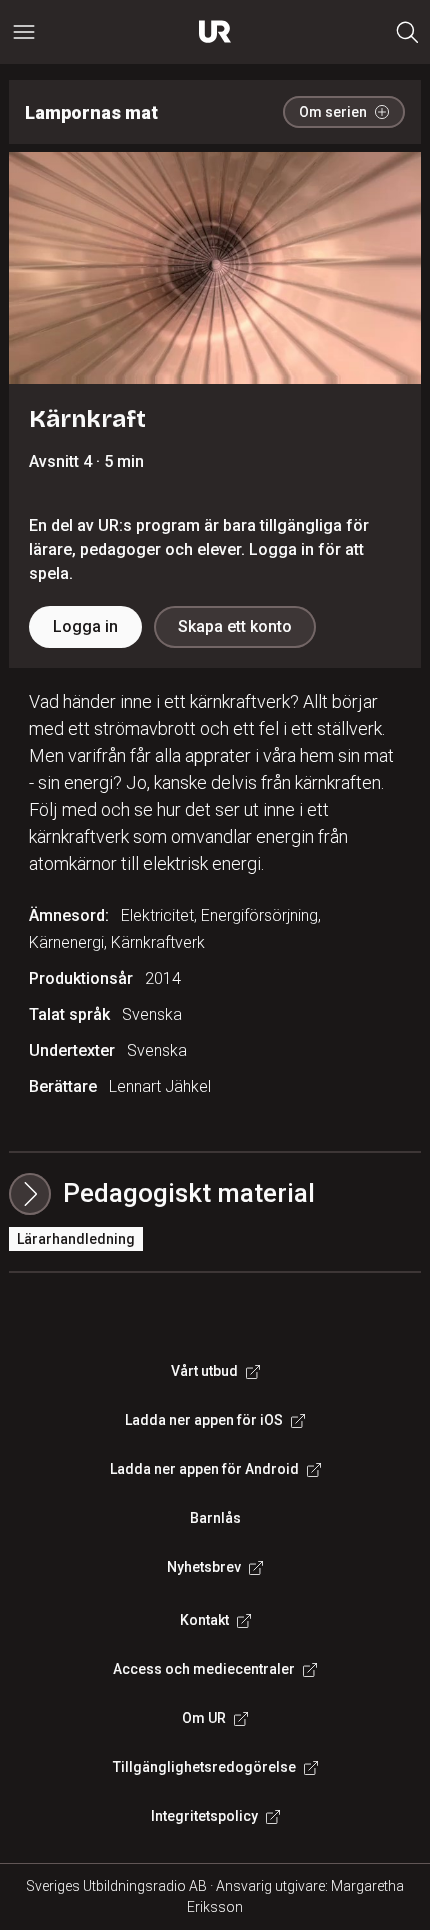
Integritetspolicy (204, 1816)
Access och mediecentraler (204, 1669)
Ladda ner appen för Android (204, 1469)
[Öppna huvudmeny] (24, 32)
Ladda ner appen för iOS (204, 1420)
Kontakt (204, 1620)
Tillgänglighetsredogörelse (204, 1767)
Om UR (204, 1718)
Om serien (333, 112)
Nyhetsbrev (204, 1567)
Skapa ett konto (235, 626)
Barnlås (215, 1518)
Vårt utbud (204, 1371)
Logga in (85, 626)
